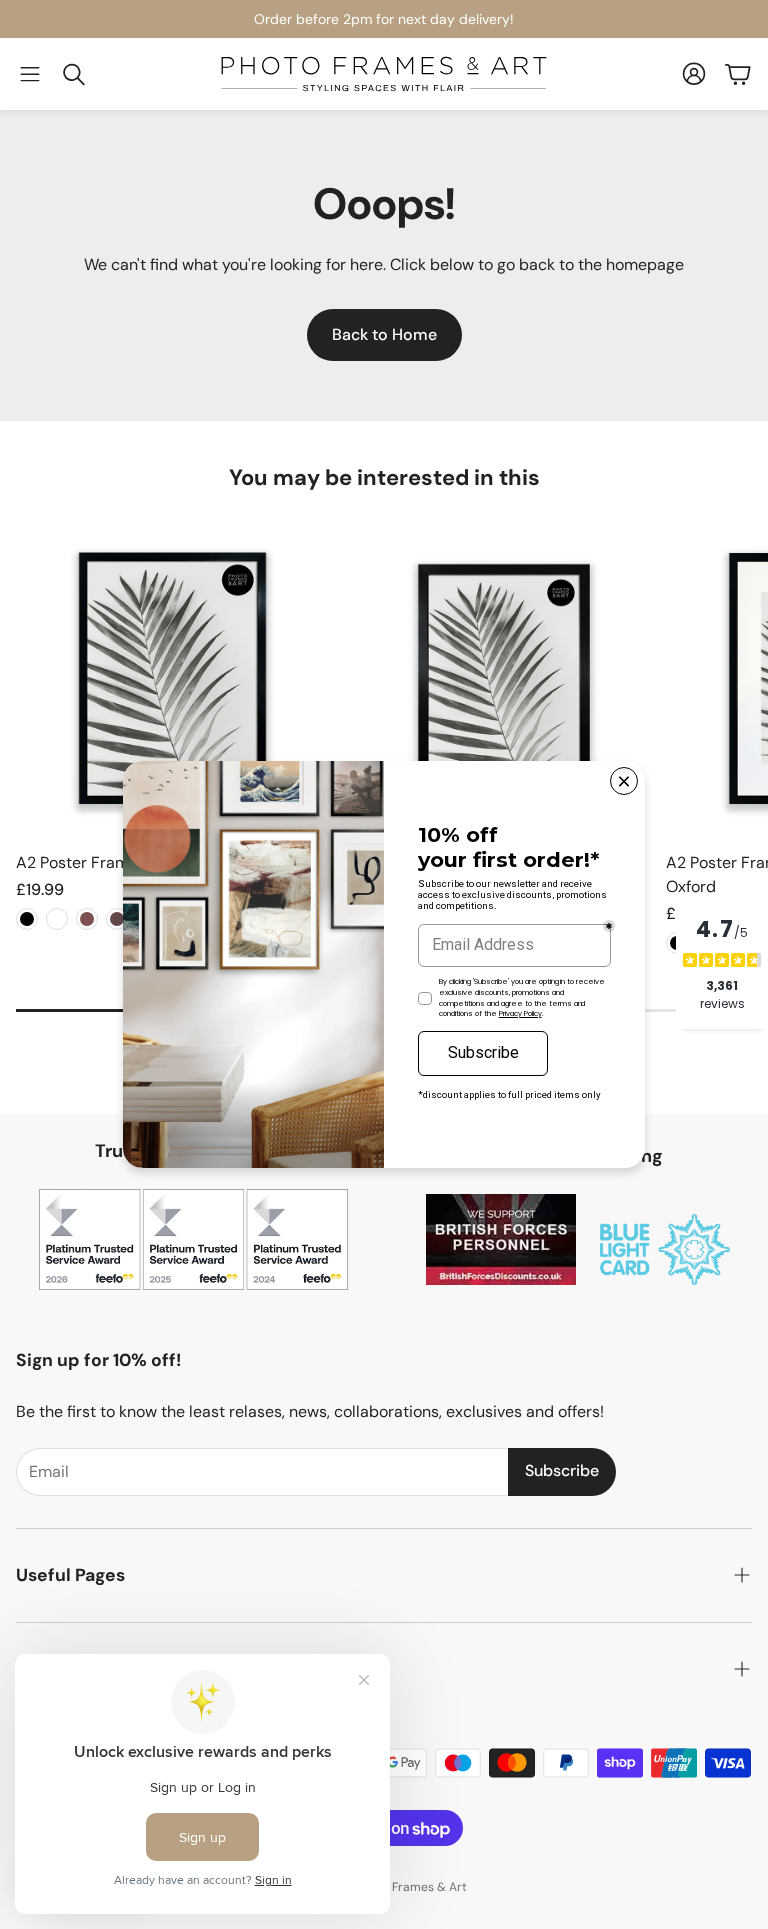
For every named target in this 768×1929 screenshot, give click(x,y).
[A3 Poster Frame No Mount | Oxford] (497, 678)
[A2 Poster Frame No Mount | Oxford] (172, 678)
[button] (30, 74)
